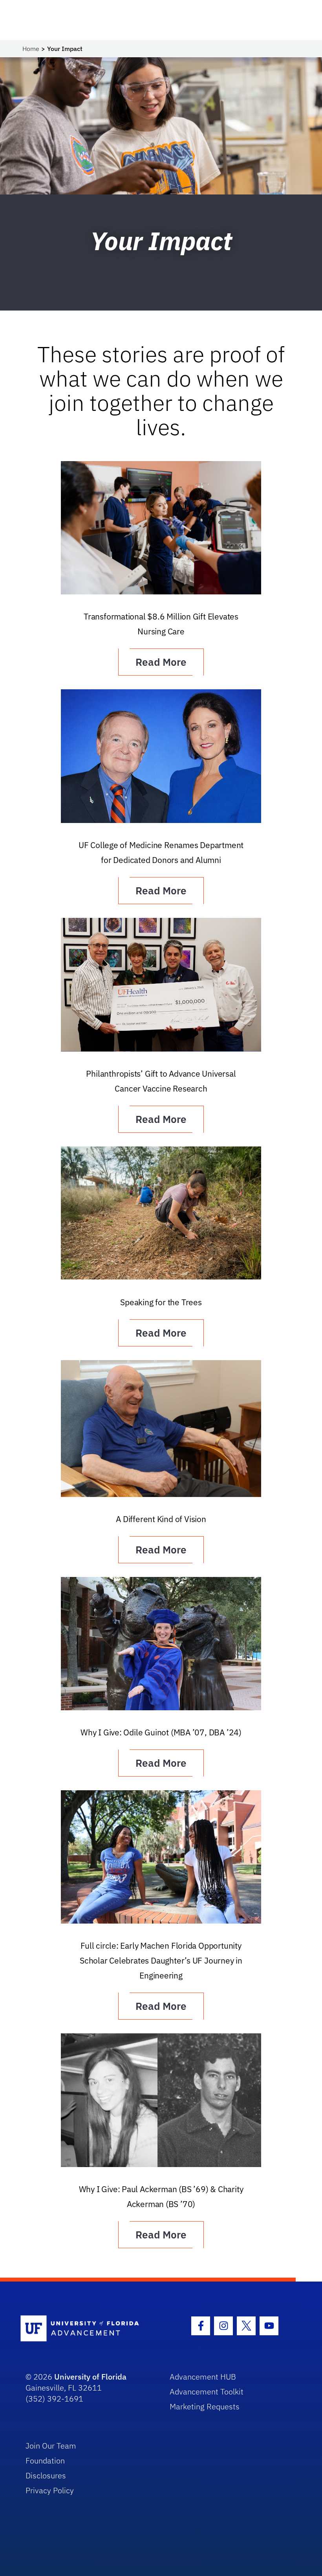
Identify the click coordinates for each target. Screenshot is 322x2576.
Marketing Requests (205, 2406)
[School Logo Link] (87, 2329)
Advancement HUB (203, 2377)
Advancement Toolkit (207, 2392)
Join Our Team (51, 2446)
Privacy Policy (50, 2490)
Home (31, 49)
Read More (161, 662)
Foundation (45, 2461)
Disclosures (46, 2475)
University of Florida (90, 2377)
